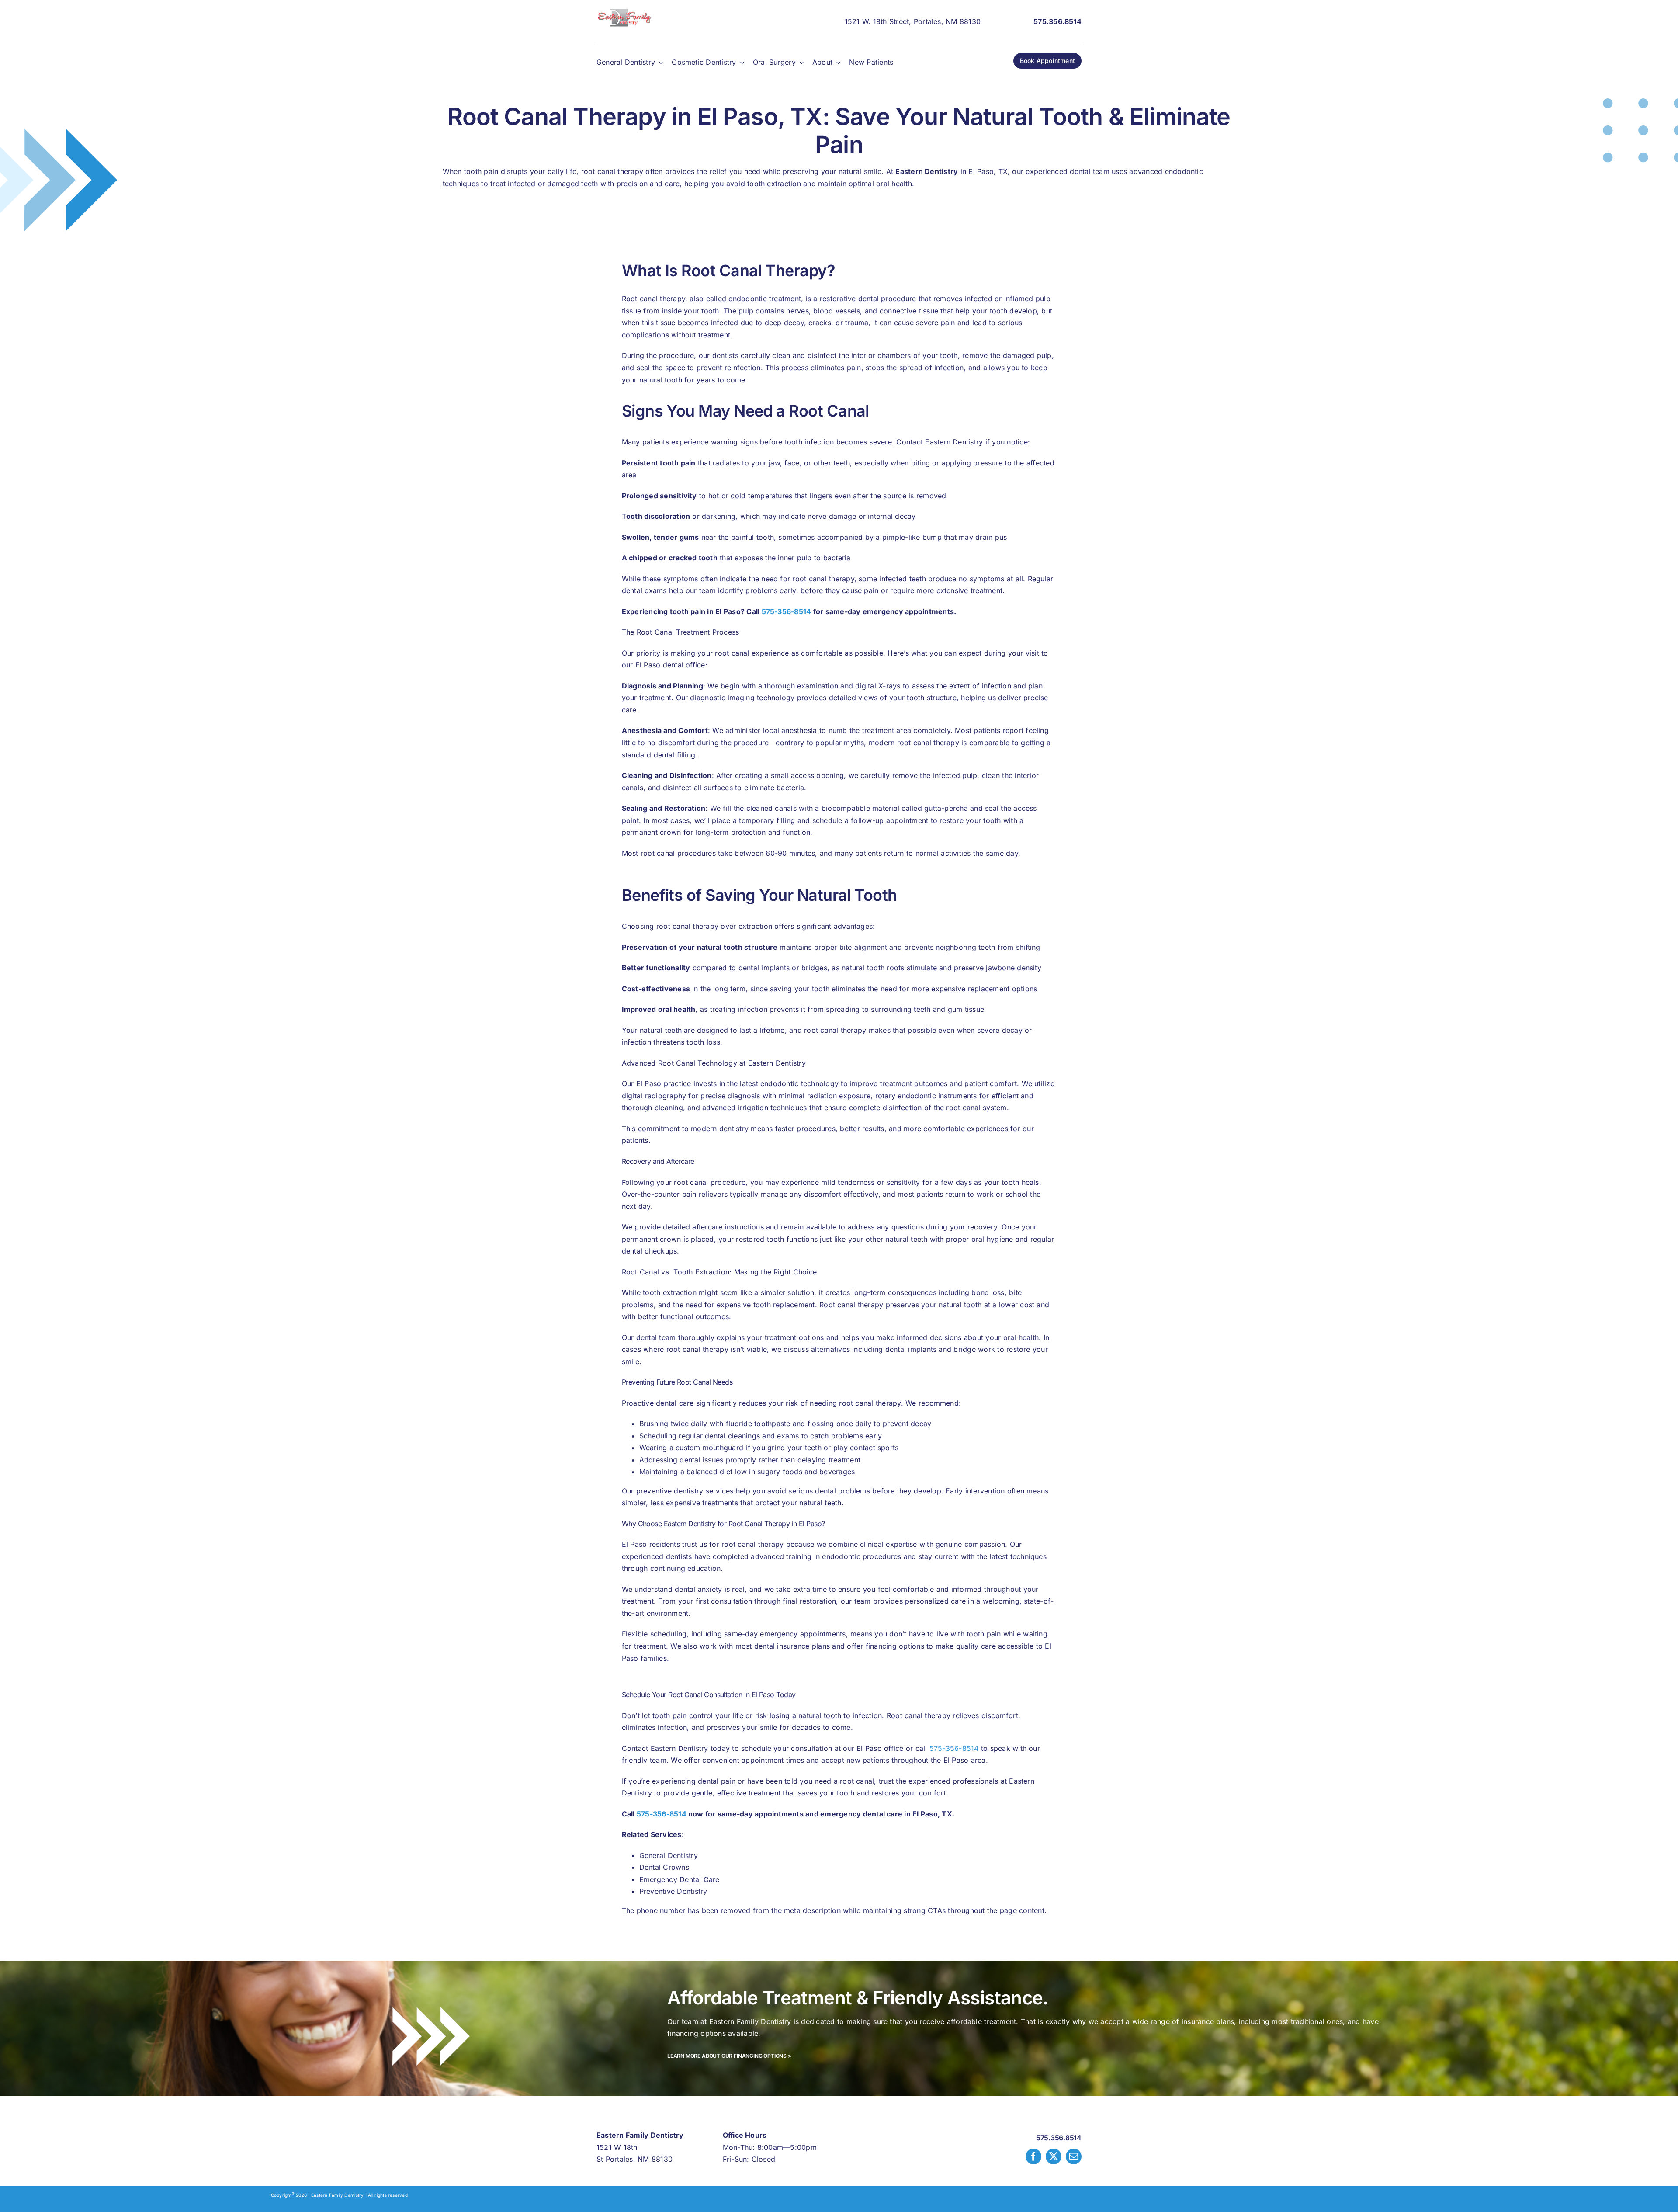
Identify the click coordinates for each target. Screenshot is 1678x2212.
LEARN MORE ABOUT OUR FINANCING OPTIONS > (729, 2056)
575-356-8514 (787, 611)
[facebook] (1033, 2156)
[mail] (1074, 2156)
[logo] (625, 12)
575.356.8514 (1059, 2138)
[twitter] (1054, 2156)
